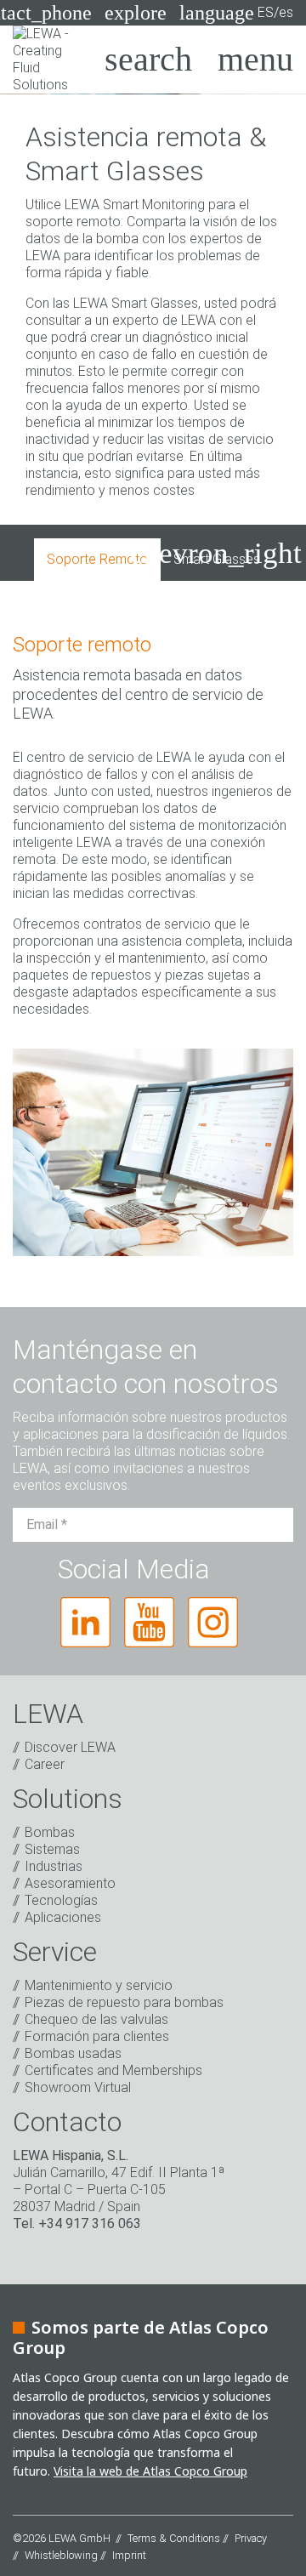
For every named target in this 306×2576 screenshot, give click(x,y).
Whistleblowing (61, 2555)
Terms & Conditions (174, 2538)
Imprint (129, 2555)
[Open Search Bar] (148, 60)
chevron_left (82, 553)
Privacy (251, 2538)
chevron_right (216, 553)
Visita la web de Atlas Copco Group (150, 2471)
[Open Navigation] (255, 60)
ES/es (236, 13)
